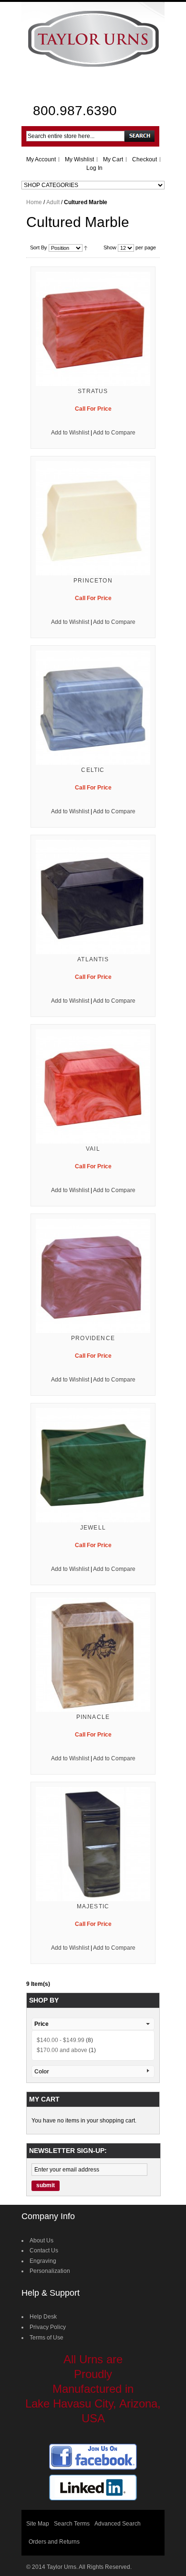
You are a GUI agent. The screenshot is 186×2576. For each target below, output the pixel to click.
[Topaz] (93, 1655)
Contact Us (44, 2250)
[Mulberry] (93, 1276)
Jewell (93, 1528)
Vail (93, 1149)
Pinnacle (93, 1717)
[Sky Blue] (93, 708)
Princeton (93, 581)
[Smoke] (93, 897)
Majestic (93, 1906)
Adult (53, 202)
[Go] (139, 136)
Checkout (145, 159)
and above (62, 2050)
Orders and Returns (54, 2542)
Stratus (93, 391)
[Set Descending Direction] (86, 247)
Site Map (38, 2524)
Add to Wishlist (70, 433)
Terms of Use (46, 2338)
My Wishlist (79, 159)
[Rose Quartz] (93, 329)
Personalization (50, 2271)
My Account (41, 159)
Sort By (39, 247)
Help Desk (43, 2317)
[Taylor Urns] (93, 38)
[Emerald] (93, 1465)
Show (110, 247)
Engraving (43, 2261)
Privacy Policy (48, 2327)
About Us (41, 2240)
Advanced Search (118, 2524)
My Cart (113, 159)
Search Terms (72, 2524)
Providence (93, 1338)
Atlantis (93, 959)
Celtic (93, 770)
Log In (94, 168)
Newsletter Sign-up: (68, 2151)
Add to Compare (114, 433)
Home (34, 202)
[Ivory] (93, 518)
